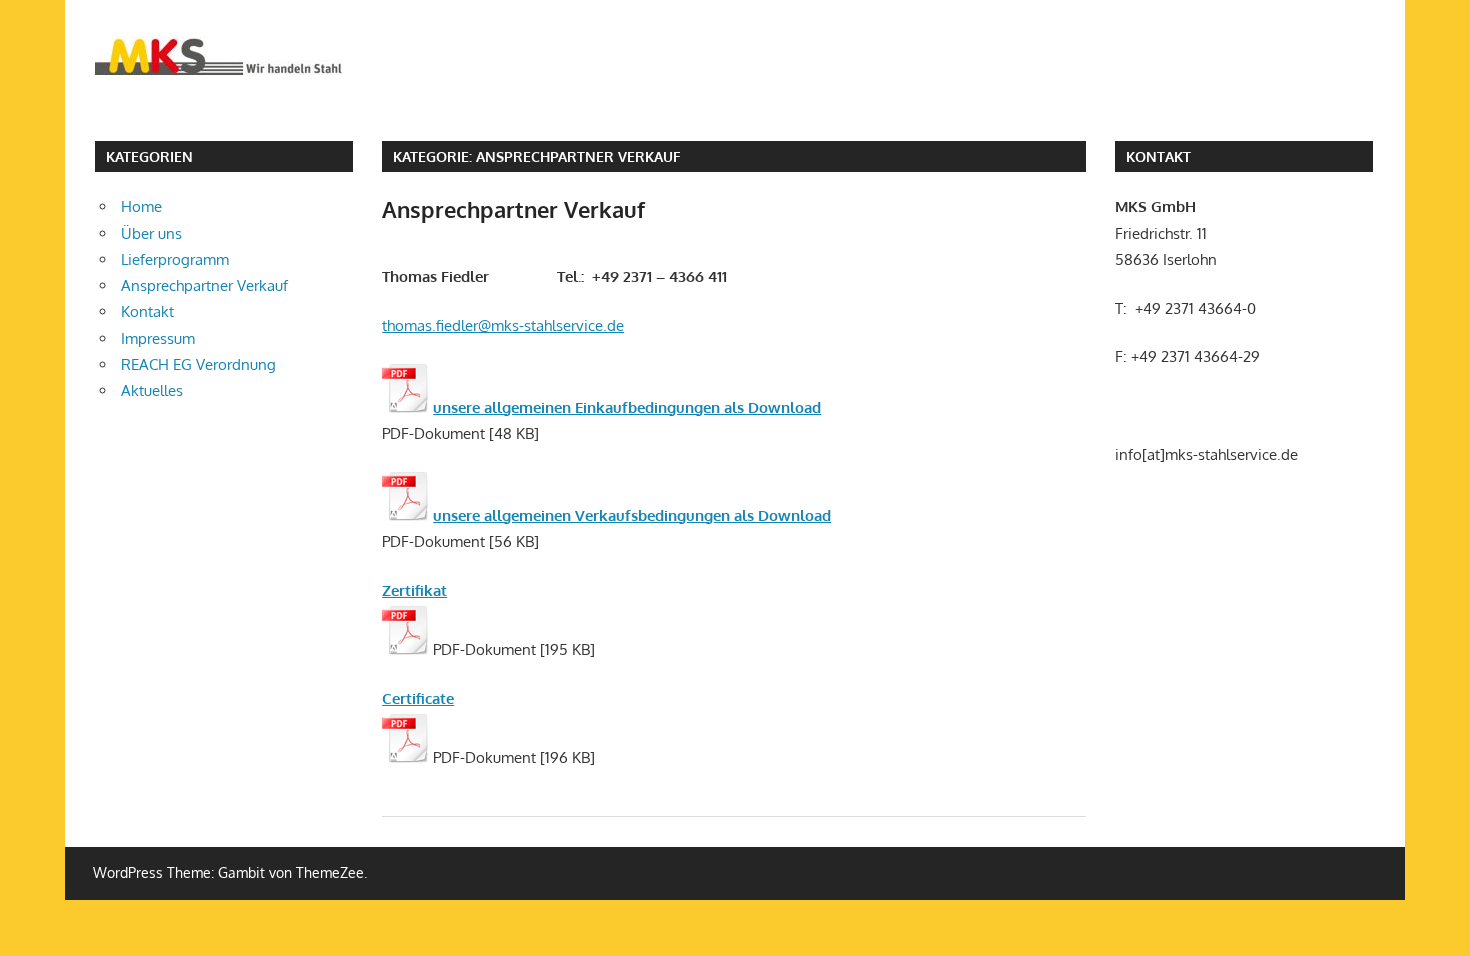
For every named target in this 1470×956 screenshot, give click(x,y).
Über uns (151, 233)
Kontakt (147, 311)
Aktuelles (152, 390)
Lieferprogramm (175, 259)
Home (141, 206)
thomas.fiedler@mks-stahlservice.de (503, 325)
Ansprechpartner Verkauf (513, 209)
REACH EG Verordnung (198, 364)
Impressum (158, 338)
